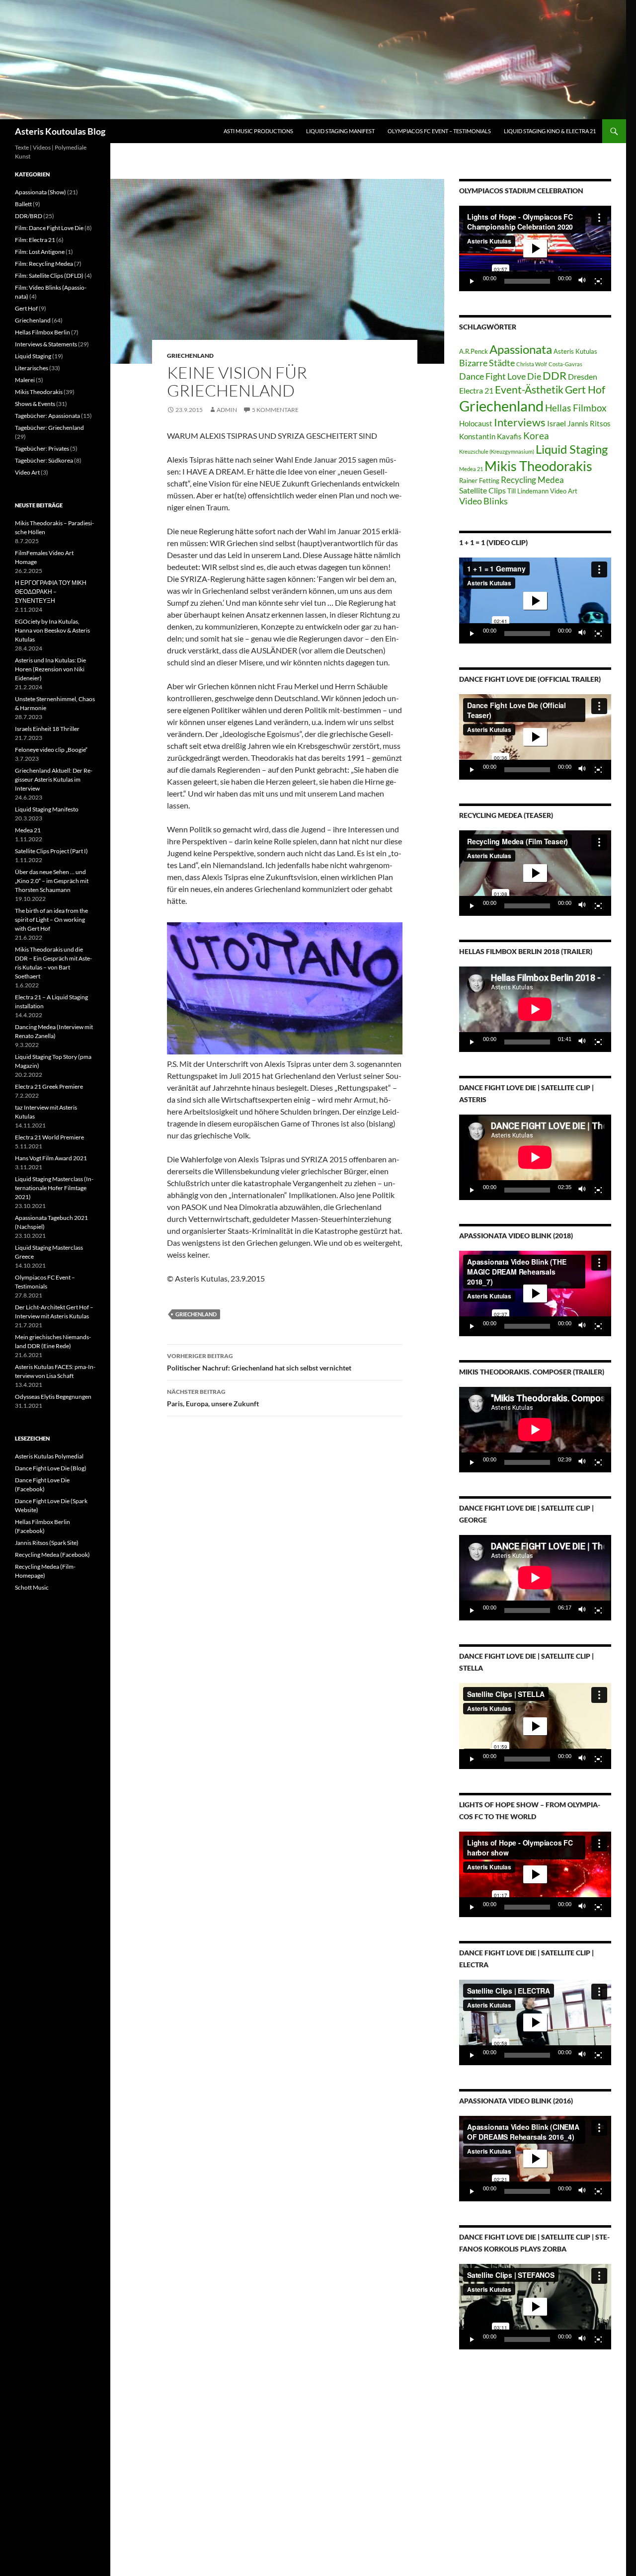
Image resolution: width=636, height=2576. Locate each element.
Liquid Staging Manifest (340, 131)
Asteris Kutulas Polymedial (49, 1456)
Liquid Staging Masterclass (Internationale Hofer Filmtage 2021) (54, 1188)
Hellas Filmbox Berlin (42, 332)
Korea (536, 436)
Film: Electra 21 (35, 240)
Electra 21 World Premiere (49, 1137)
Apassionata (521, 349)
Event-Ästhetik (529, 389)
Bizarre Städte (487, 363)
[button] (535, 248)
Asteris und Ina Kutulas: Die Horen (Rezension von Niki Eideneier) (50, 669)
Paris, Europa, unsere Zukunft (213, 1398)
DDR (555, 375)
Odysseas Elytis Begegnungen (53, 1397)
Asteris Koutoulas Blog (60, 131)
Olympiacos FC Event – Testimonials (439, 131)
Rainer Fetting (479, 481)
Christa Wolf (532, 364)
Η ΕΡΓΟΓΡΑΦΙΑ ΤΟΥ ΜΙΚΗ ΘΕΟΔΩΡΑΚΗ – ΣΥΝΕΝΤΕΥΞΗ (51, 592)
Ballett (23, 204)
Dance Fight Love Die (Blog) (51, 1468)
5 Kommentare (275, 410)
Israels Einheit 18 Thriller (47, 729)
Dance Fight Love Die (500, 376)
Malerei (25, 380)
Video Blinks (483, 501)
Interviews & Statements (46, 344)
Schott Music (32, 1587)
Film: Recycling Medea (44, 264)
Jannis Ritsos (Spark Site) (47, 1543)
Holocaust (476, 424)
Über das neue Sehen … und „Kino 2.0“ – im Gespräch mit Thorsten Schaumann (52, 881)
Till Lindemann (528, 491)
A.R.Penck (474, 351)
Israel (556, 423)
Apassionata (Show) (40, 192)
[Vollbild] (598, 281)
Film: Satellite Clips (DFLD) (49, 276)
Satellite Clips (482, 490)
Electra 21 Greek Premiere (49, 1087)
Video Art (564, 491)
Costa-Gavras (565, 364)
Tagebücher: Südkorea (44, 460)
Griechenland (190, 356)
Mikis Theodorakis (538, 466)
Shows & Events (35, 404)
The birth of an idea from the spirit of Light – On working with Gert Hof (51, 920)
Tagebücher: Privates (42, 448)
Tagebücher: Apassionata (47, 416)
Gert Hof (585, 389)
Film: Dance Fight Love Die (49, 228)
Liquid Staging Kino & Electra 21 (550, 131)
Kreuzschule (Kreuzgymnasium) (497, 451)
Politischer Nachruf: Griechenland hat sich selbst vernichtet (259, 1362)
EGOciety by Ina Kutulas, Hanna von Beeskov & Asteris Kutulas (52, 630)
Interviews (520, 422)
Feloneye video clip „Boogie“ (51, 750)
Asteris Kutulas (575, 351)
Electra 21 (476, 390)
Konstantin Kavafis (490, 437)
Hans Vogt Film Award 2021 (51, 1158)
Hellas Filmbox (576, 408)
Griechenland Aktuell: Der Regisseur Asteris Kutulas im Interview (54, 779)
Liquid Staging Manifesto (47, 809)
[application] (535, 248)
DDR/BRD (29, 216)
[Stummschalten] (582, 281)
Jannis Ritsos (589, 424)
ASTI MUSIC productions (258, 131)
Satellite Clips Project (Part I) (51, 851)
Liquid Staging (572, 449)
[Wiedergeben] (472, 281)
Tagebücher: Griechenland (49, 428)
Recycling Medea (532, 480)
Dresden (583, 376)
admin (227, 410)
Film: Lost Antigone (40, 252)
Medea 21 (471, 469)
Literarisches (32, 368)
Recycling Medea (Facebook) (52, 1555)
